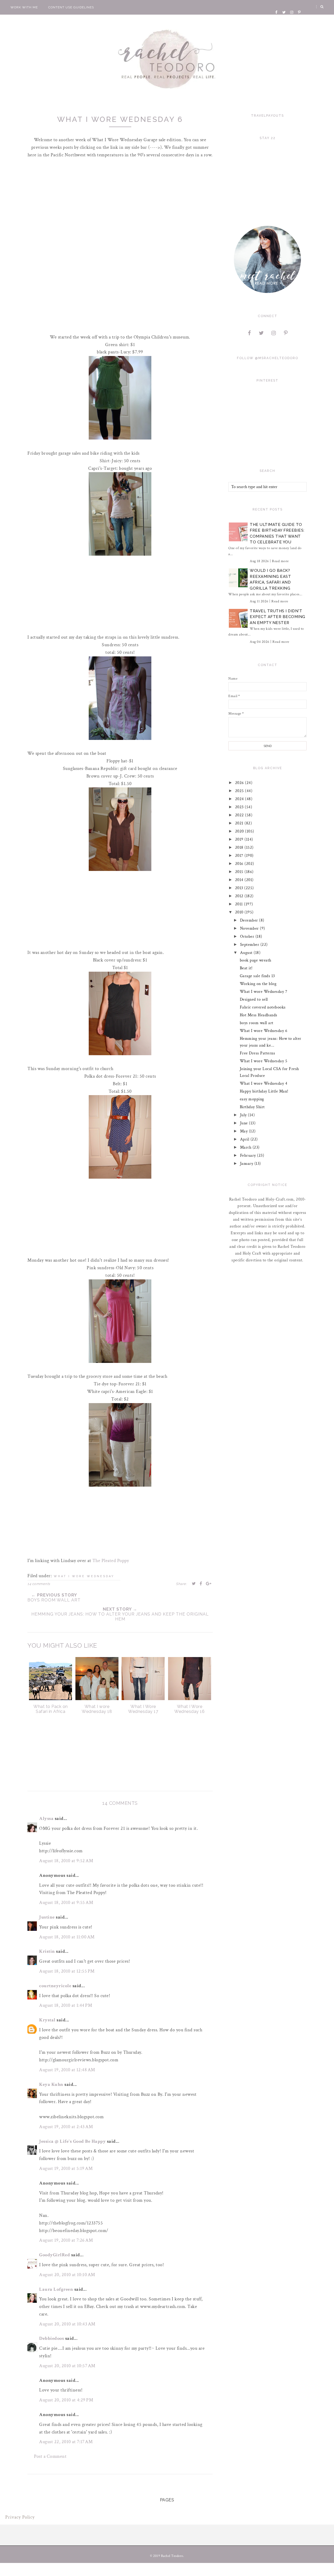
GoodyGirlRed (55, 2255)
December (250, 920)
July (244, 1115)
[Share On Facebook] (201, 1583)
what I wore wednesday (84, 1576)
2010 (240, 912)
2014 (240, 880)
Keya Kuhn (51, 2084)
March (246, 1147)
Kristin (47, 1951)
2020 (240, 831)
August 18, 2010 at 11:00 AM (67, 1937)
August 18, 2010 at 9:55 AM (66, 1903)
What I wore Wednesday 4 (264, 1084)
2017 (240, 856)
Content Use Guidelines (71, 7)
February (249, 1156)
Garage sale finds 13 (257, 976)
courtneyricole (55, 1986)
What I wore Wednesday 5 (264, 1061)
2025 (240, 791)
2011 (240, 904)
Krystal (47, 2020)
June (245, 1123)
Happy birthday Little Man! (264, 1091)
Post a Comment (50, 2456)
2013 (240, 888)
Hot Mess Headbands (259, 1015)
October (248, 937)
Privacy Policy (20, 2517)
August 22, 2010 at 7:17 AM (66, 2442)
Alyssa (46, 1818)
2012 (240, 896)
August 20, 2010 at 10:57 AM (67, 2366)
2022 (240, 815)
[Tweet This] (194, 1583)
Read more (280, 561)
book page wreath (256, 960)
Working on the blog (258, 984)
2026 (240, 783)
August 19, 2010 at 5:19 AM (66, 2168)
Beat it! (246, 968)
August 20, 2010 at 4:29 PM (66, 2400)
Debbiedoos (52, 2338)
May (244, 1131)
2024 (240, 799)
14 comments (39, 1584)
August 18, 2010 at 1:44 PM (66, 2005)
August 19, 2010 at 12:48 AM (67, 2070)
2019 (240, 839)
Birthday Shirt (252, 1107)
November (250, 928)
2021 (240, 823)
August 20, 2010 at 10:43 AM (67, 2324)
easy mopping (252, 1099)
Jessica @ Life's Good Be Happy (72, 2141)
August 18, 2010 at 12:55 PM (67, 1971)
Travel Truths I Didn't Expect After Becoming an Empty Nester (278, 617)
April (245, 1139)
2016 (240, 864)
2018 (240, 848)
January (247, 1164)
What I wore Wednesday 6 (264, 1031)
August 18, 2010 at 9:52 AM (66, 1861)
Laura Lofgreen (56, 2289)
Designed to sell (254, 999)
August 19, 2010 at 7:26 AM (66, 2240)
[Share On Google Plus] (209, 1583)
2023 (240, 807)
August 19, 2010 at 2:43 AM (66, 2127)
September (250, 945)
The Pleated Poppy (111, 1561)
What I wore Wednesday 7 (264, 992)
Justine (47, 1917)
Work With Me (24, 7)
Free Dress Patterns (258, 1053)
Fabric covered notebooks (263, 1007)
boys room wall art (257, 1023)
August (247, 953)
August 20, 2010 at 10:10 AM (67, 2275)
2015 (240, 872)
